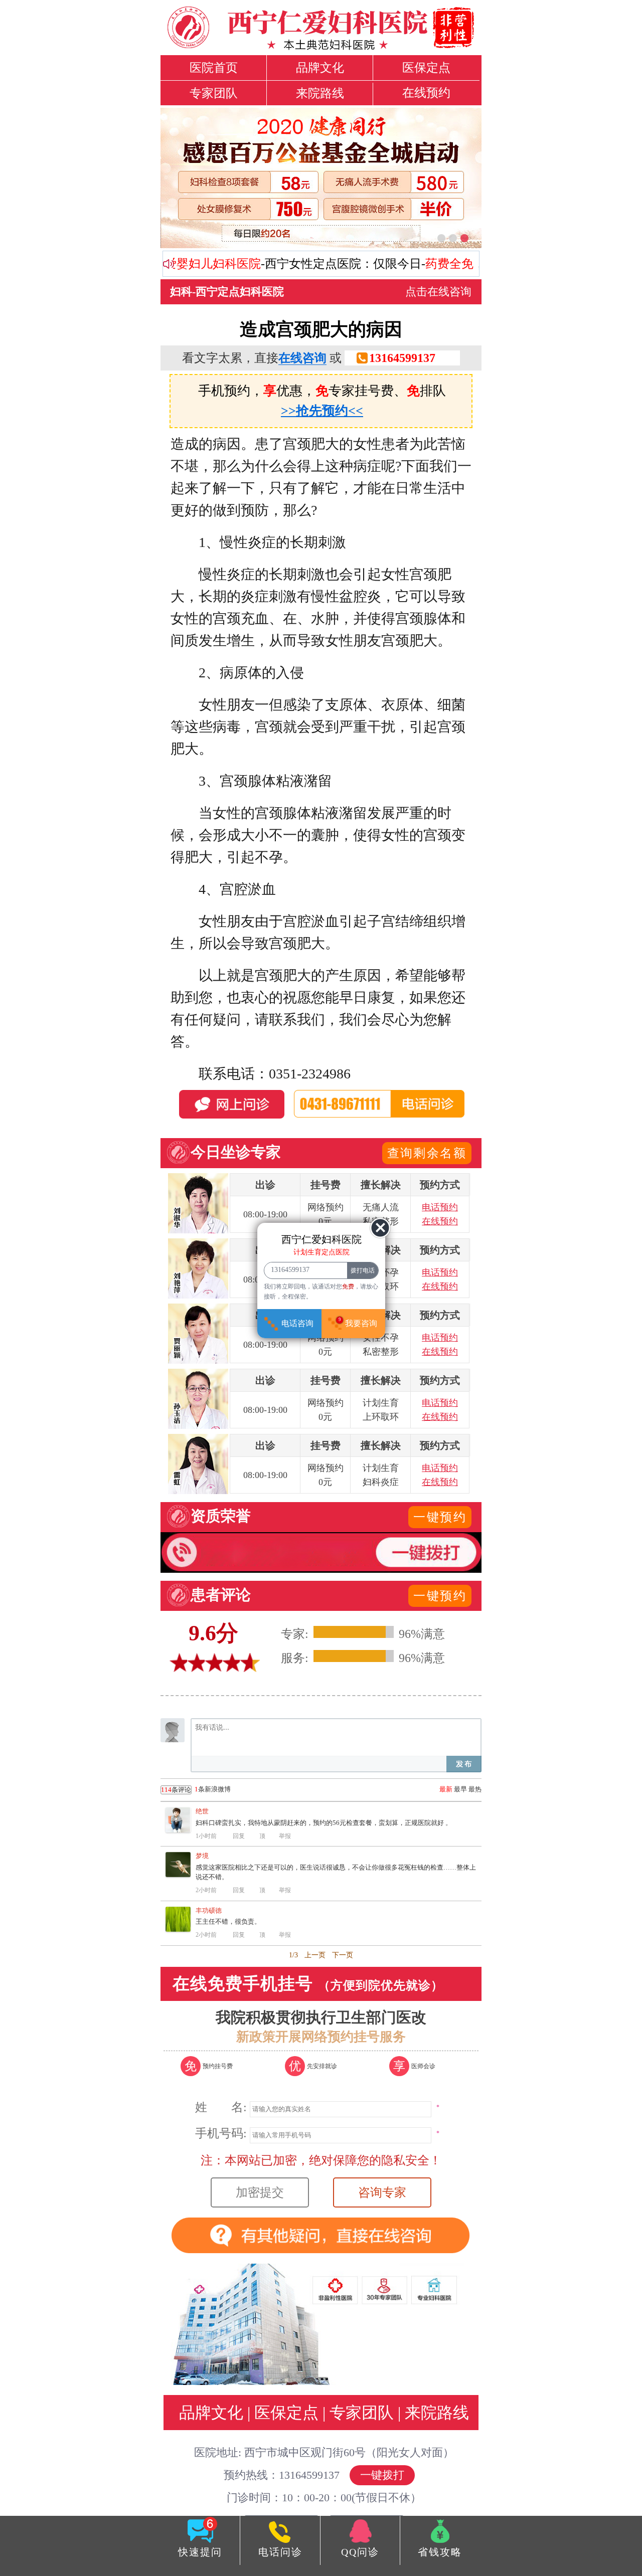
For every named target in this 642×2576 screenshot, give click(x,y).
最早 (460, 1789)
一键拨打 (382, 2475)
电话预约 (440, 1207)
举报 (285, 1836)
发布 (464, 1764)
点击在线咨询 (438, 292)
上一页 (315, 1955)
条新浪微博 (196, 1789)
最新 (446, 1789)
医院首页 (214, 68)
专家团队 (214, 93)
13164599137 (402, 358)
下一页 (343, 1955)
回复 (239, 1836)
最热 (475, 1789)
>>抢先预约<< (322, 411)
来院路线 (320, 93)
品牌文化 (320, 68)
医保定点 (426, 68)
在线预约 (426, 93)
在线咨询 (302, 358)
